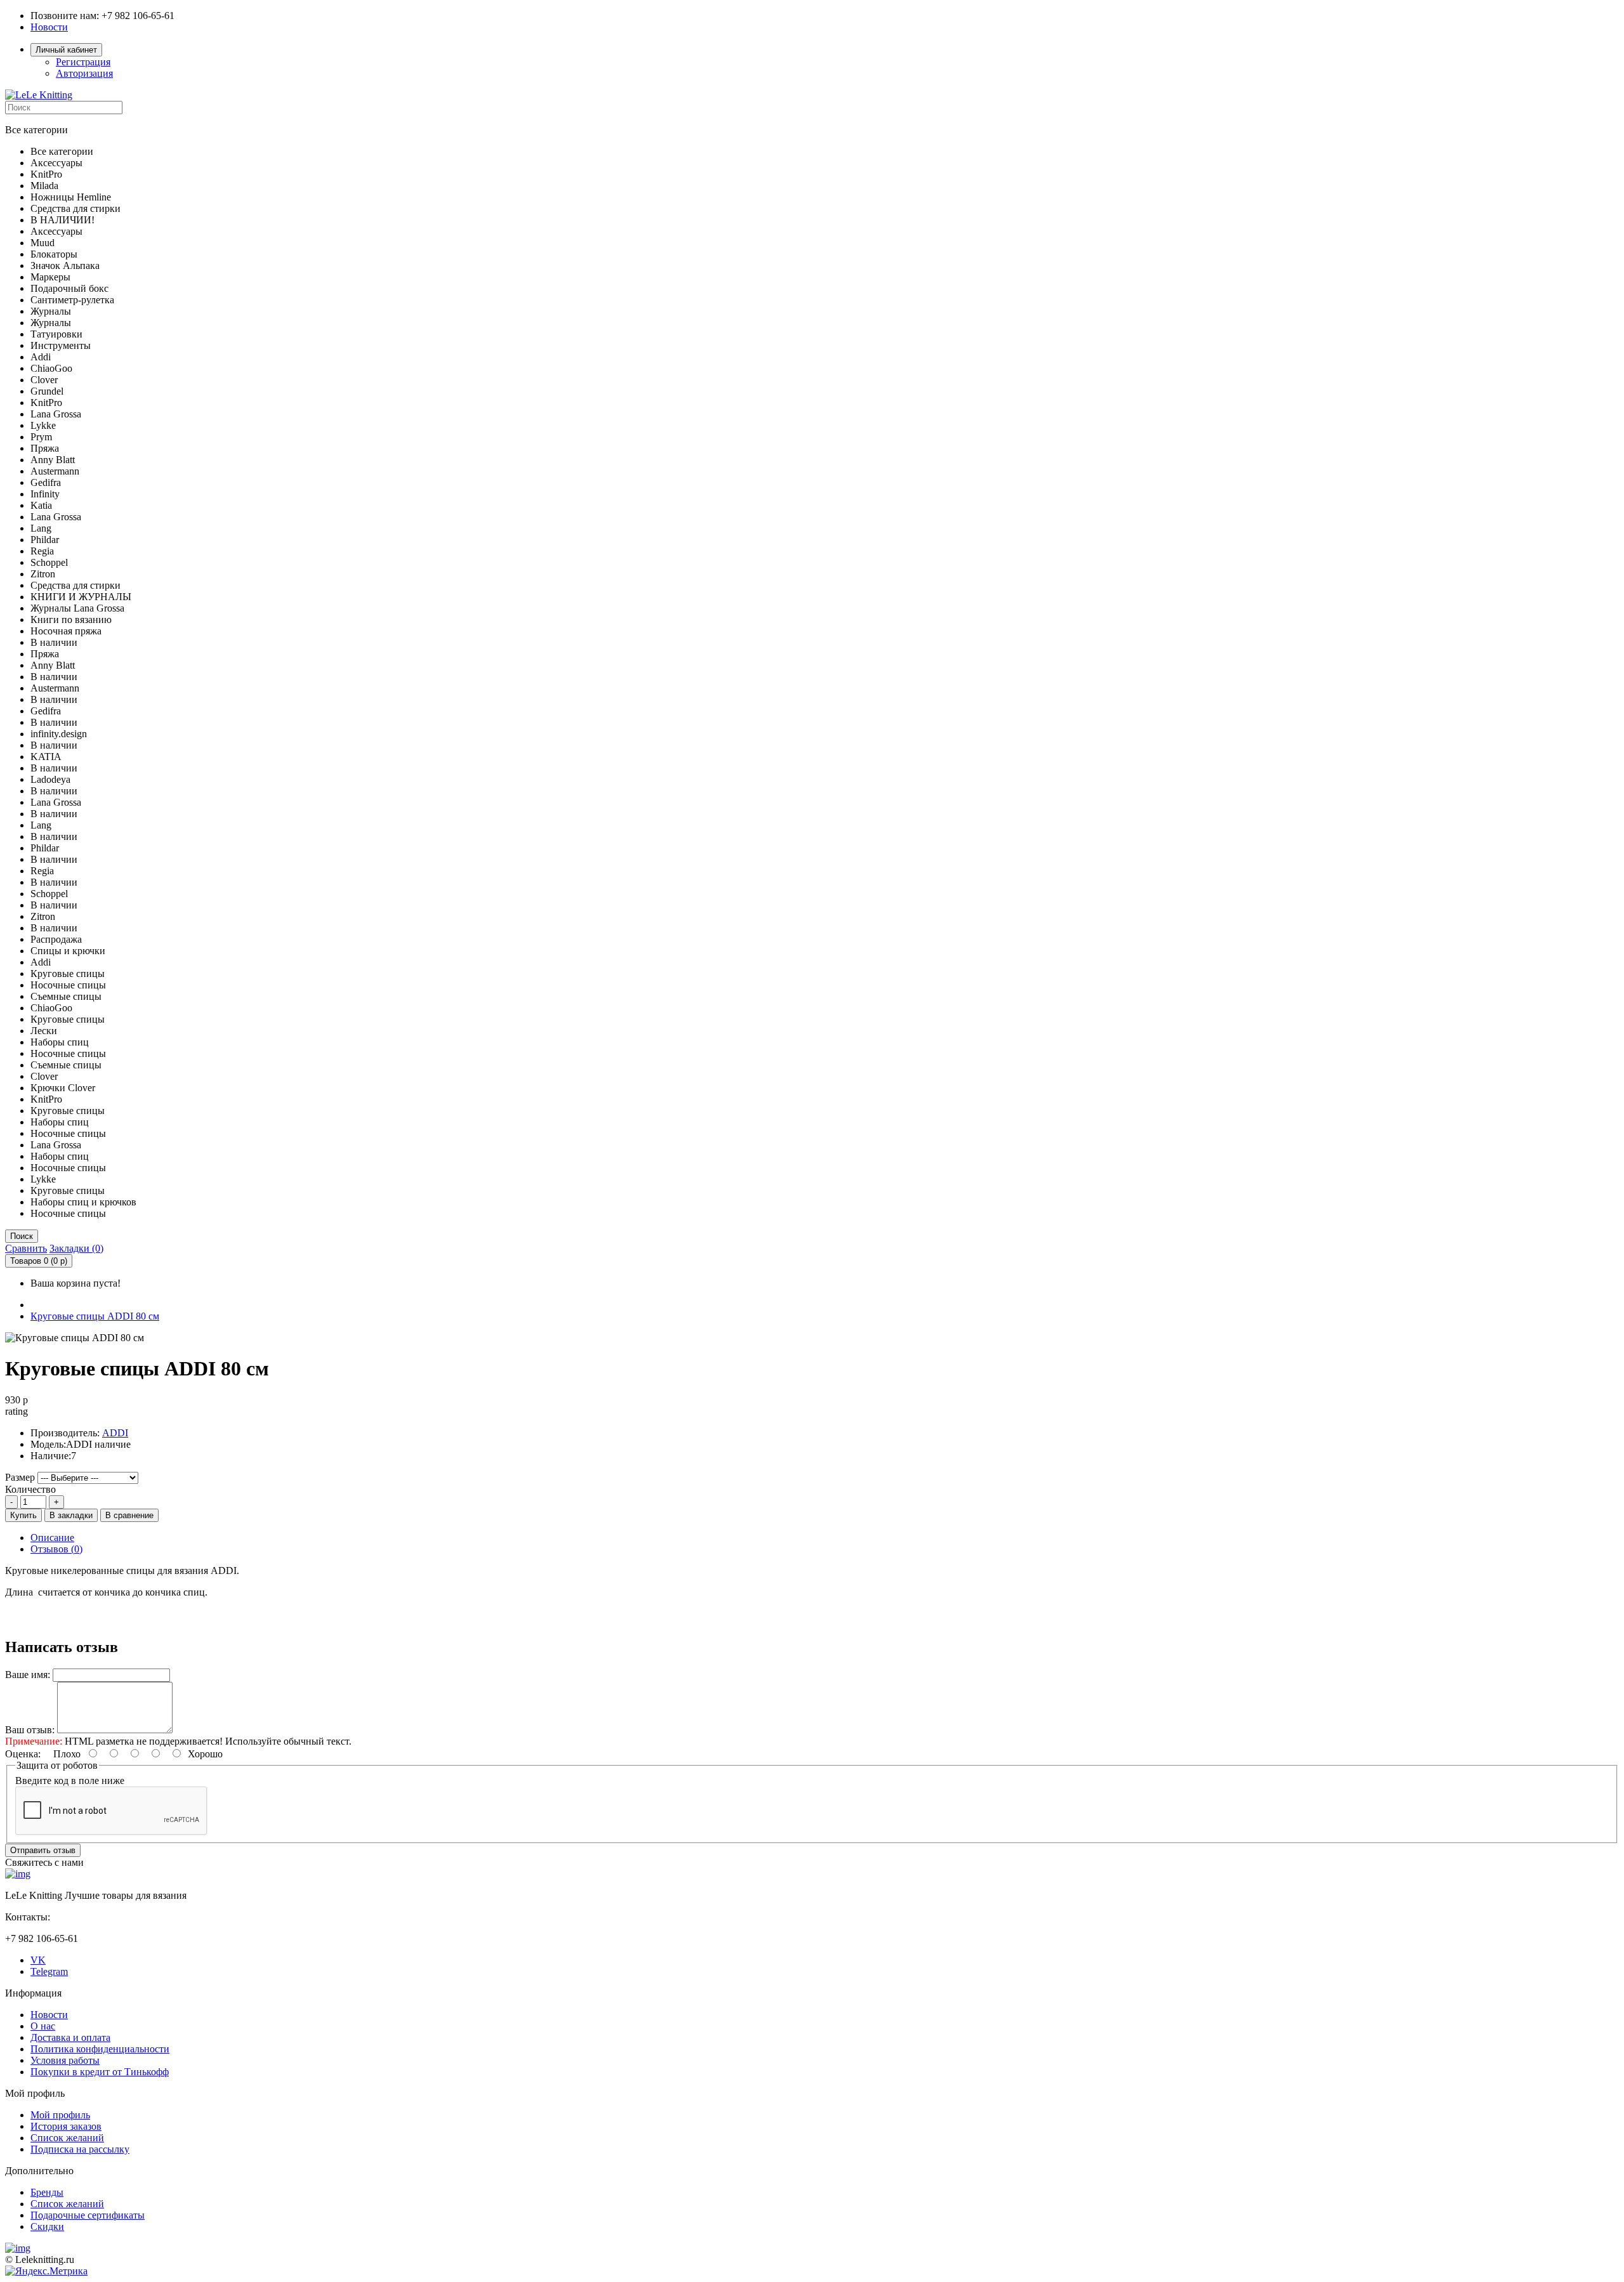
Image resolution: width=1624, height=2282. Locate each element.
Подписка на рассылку (80, 2149)
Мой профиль (60, 2115)
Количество (30, 1489)
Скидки (47, 2226)
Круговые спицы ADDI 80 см (95, 1316)
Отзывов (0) (56, 1549)
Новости (49, 27)
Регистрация (83, 62)
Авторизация (84, 73)
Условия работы (65, 2060)
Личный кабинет (66, 50)
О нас (43, 2026)
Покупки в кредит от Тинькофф (100, 2072)
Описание (52, 1538)
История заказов (66, 2126)
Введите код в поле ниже (70, 1780)
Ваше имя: (28, 1675)
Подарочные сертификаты (88, 2215)
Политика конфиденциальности (100, 2049)
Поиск (22, 1236)
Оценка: (23, 1754)
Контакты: (28, 1917)
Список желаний (67, 2138)
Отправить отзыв (43, 1850)
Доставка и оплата (70, 2037)
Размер (20, 1477)
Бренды (47, 2192)
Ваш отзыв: (30, 1730)
